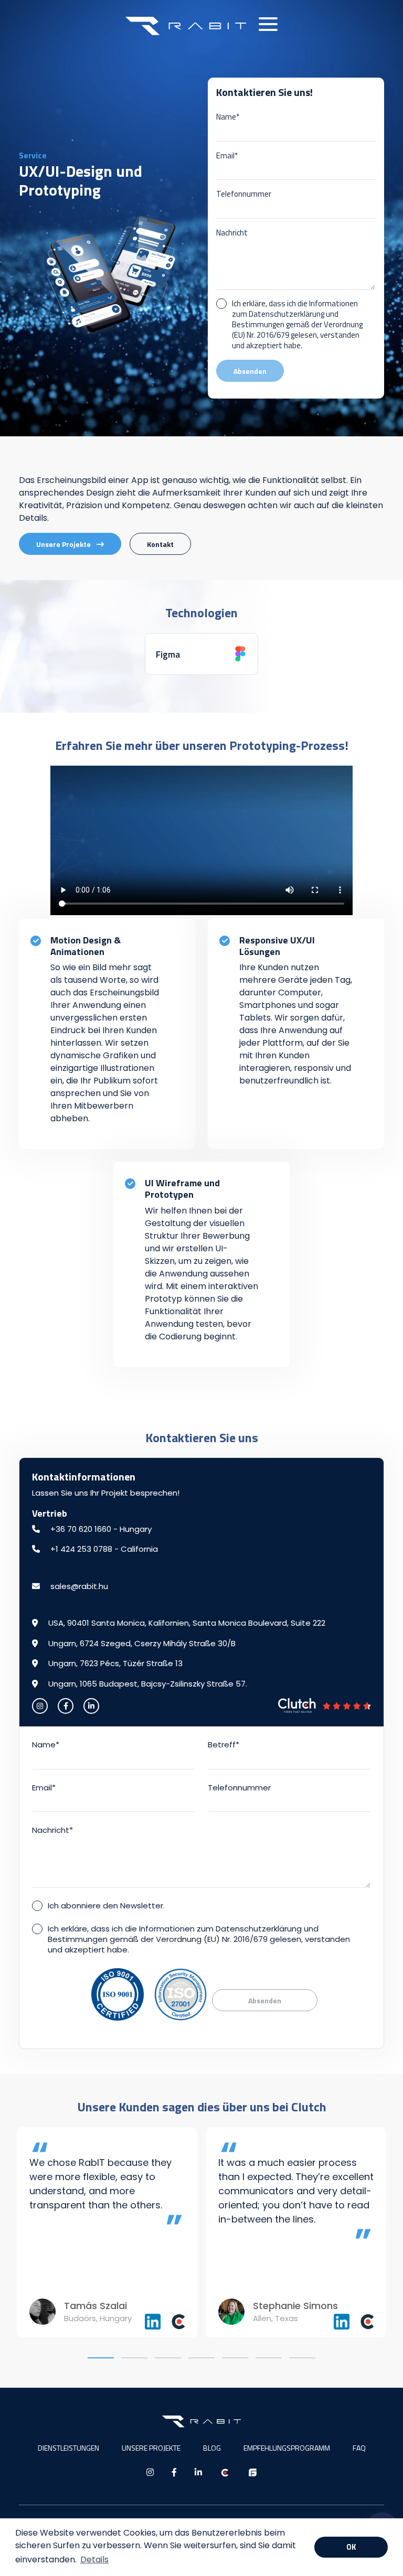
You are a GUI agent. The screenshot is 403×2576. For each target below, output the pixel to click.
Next (393, 2232)
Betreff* (224, 1745)
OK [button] (351, 2547)
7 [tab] (302, 2358)
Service (33, 155)
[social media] (40, 1706)
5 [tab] (235, 2358)
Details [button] (94, 2559)
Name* (228, 117)
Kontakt (160, 544)
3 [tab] (168, 2358)
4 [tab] (201, 2358)
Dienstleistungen (68, 2448)
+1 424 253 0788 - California (103, 1549)
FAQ (359, 2448)
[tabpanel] (107, 2232)
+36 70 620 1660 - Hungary (100, 1529)
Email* (227, 156)
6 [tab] (269, 2358)
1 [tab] (101, 2358)
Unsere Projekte (64, 544)
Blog (212, 2448)
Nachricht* (52, 1830)
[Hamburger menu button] (268, 24)
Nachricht (232, 233)
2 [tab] (134, 2358)
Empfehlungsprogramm (287, 2448)
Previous (10, 2232)
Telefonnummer (244, 194)
